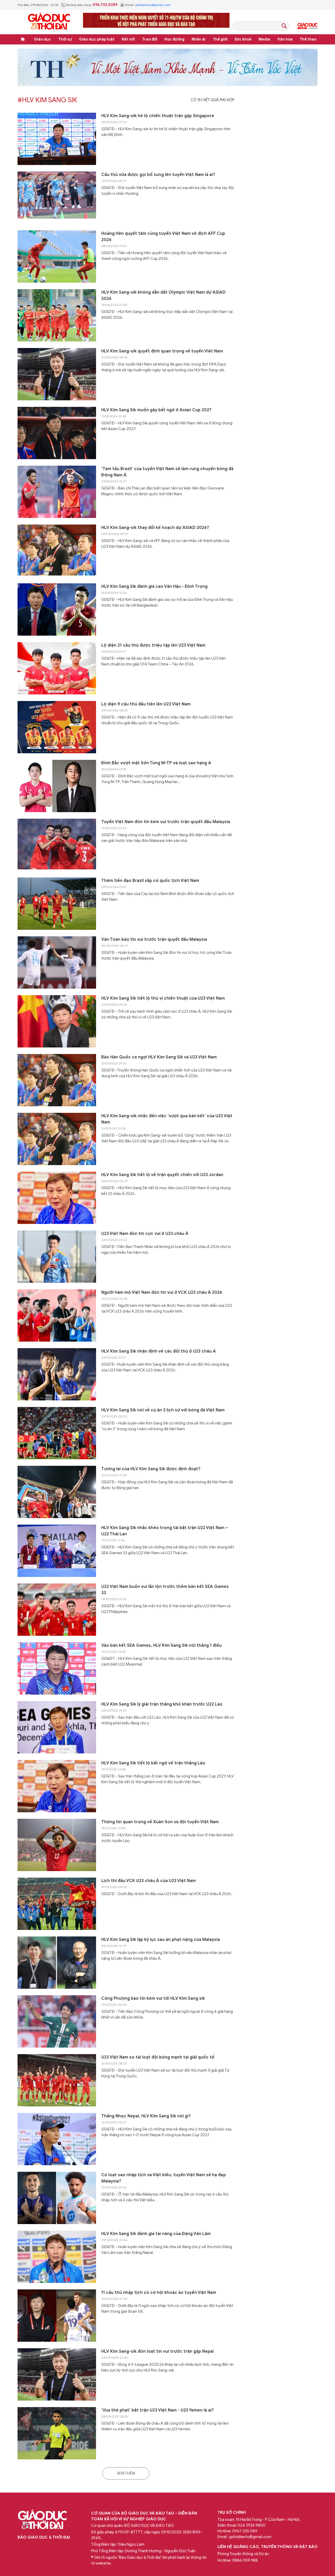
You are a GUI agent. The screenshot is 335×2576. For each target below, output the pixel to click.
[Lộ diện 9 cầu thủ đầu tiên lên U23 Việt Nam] (57, 727)
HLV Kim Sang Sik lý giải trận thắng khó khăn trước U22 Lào (162, 1704)
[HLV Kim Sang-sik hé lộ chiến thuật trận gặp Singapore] (57, 139)
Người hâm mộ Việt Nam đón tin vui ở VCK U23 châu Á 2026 (162, 1292)
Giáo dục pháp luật (97, 39)
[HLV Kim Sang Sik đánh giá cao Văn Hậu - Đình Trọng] (57, 609)
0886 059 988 (245, 2560)
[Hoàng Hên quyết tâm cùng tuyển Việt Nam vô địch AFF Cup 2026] (57, 257)
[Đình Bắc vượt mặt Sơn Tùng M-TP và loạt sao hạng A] (57, 786)
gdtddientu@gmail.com (153, 5)
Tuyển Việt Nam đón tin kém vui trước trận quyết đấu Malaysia (166, 822)
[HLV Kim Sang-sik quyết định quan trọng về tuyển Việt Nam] (57, 374)
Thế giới (220, 39)
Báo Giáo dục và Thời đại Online (49, 22)
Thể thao (308, 39)
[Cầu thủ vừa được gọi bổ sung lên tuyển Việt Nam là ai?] (57, 198)
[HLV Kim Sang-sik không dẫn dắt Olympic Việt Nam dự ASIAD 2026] (57, 315)
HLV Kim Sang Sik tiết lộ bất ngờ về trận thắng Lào (153, 1763)
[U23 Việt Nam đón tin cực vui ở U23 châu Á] (57, 1257)
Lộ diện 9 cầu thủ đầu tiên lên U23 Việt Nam (146, 704)
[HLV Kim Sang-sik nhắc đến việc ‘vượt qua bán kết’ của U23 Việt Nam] (57, 1139)
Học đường (174, 39)
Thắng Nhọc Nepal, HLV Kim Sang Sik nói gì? (146, 2116)
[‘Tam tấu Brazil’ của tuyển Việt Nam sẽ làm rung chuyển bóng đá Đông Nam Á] (57, 492)
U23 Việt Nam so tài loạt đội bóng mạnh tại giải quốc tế (158, 2057)
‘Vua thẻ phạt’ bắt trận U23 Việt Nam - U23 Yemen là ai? (158, 2410)
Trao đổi (150, 39)
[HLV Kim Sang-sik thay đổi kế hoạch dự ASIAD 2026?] (57, 551)
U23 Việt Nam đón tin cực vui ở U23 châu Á (145, 1234)
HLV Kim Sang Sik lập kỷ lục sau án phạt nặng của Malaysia (161, 1940)
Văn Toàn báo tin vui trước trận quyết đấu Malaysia (154, 939)
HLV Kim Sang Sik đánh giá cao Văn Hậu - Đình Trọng (154, 586)
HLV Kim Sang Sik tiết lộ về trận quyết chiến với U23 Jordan (162, 1175)
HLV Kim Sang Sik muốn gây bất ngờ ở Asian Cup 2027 (156, 410)
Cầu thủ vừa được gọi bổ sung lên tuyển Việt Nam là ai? (158, 175)
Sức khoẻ (243, 39)
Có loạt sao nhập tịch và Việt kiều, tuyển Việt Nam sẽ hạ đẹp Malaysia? (164, 2178)
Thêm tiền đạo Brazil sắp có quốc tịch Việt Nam (150, 881)
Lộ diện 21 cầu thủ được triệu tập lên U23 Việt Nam (153, 645)
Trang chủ (23, 39)
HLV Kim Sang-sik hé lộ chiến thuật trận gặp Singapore (158, 116)
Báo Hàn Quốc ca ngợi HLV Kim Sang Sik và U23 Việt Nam (159, 1057)
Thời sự (65, 39)
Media (264, 39)
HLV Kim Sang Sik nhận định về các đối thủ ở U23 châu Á (159, 1351)
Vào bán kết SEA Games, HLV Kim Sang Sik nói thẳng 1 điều (161, 1645)
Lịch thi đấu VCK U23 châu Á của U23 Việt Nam (149, 1881)
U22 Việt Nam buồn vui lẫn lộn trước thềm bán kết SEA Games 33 (165, 1590)
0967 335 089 (245, 2531)
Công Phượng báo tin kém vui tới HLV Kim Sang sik (153, 1998)
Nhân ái (199, 39)
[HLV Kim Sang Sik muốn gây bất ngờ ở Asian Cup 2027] (57, 433)
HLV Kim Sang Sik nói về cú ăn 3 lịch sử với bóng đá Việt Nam (163, 1410)
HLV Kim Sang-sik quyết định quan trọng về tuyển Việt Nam (162, 351)
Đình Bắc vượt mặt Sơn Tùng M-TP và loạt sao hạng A (156, 763)
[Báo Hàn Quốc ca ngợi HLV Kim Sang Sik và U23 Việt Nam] (57, 1080)
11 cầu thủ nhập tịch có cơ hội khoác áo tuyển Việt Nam (159, 2293)
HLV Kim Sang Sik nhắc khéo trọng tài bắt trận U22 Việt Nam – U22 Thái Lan (165, 1531)
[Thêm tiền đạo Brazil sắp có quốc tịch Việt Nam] (57, 904)
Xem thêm (126, 2473)
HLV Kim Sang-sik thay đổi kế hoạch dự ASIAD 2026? (155, 528)
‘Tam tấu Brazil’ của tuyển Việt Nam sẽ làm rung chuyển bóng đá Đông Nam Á (167, 472)
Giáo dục (43, 39)
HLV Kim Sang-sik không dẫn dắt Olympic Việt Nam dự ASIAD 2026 (163, 295)
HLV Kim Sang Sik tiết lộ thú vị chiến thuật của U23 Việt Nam (163, 998)
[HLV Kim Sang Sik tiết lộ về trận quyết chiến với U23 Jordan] (57, 1198)
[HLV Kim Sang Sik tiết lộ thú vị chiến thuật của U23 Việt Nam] (57, 1021)
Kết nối (128, 39)
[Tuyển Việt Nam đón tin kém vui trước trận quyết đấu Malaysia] (57, 845)
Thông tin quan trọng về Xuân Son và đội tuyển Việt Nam (160, 1822)
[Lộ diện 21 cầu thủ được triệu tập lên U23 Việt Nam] (57, 668)
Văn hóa (285, 39)
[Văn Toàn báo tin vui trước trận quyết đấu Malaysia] (57, 962)
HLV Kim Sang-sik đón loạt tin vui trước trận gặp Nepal (157, 2351)
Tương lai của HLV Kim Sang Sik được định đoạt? (151, 1469)
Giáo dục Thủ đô (308, 26)
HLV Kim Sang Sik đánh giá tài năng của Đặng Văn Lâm (156, 2234)
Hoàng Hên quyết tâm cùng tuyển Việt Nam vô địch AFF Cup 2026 (163, 237)
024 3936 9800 (252, 2525)
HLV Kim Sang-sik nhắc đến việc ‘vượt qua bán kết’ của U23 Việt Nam (167, 1119)
